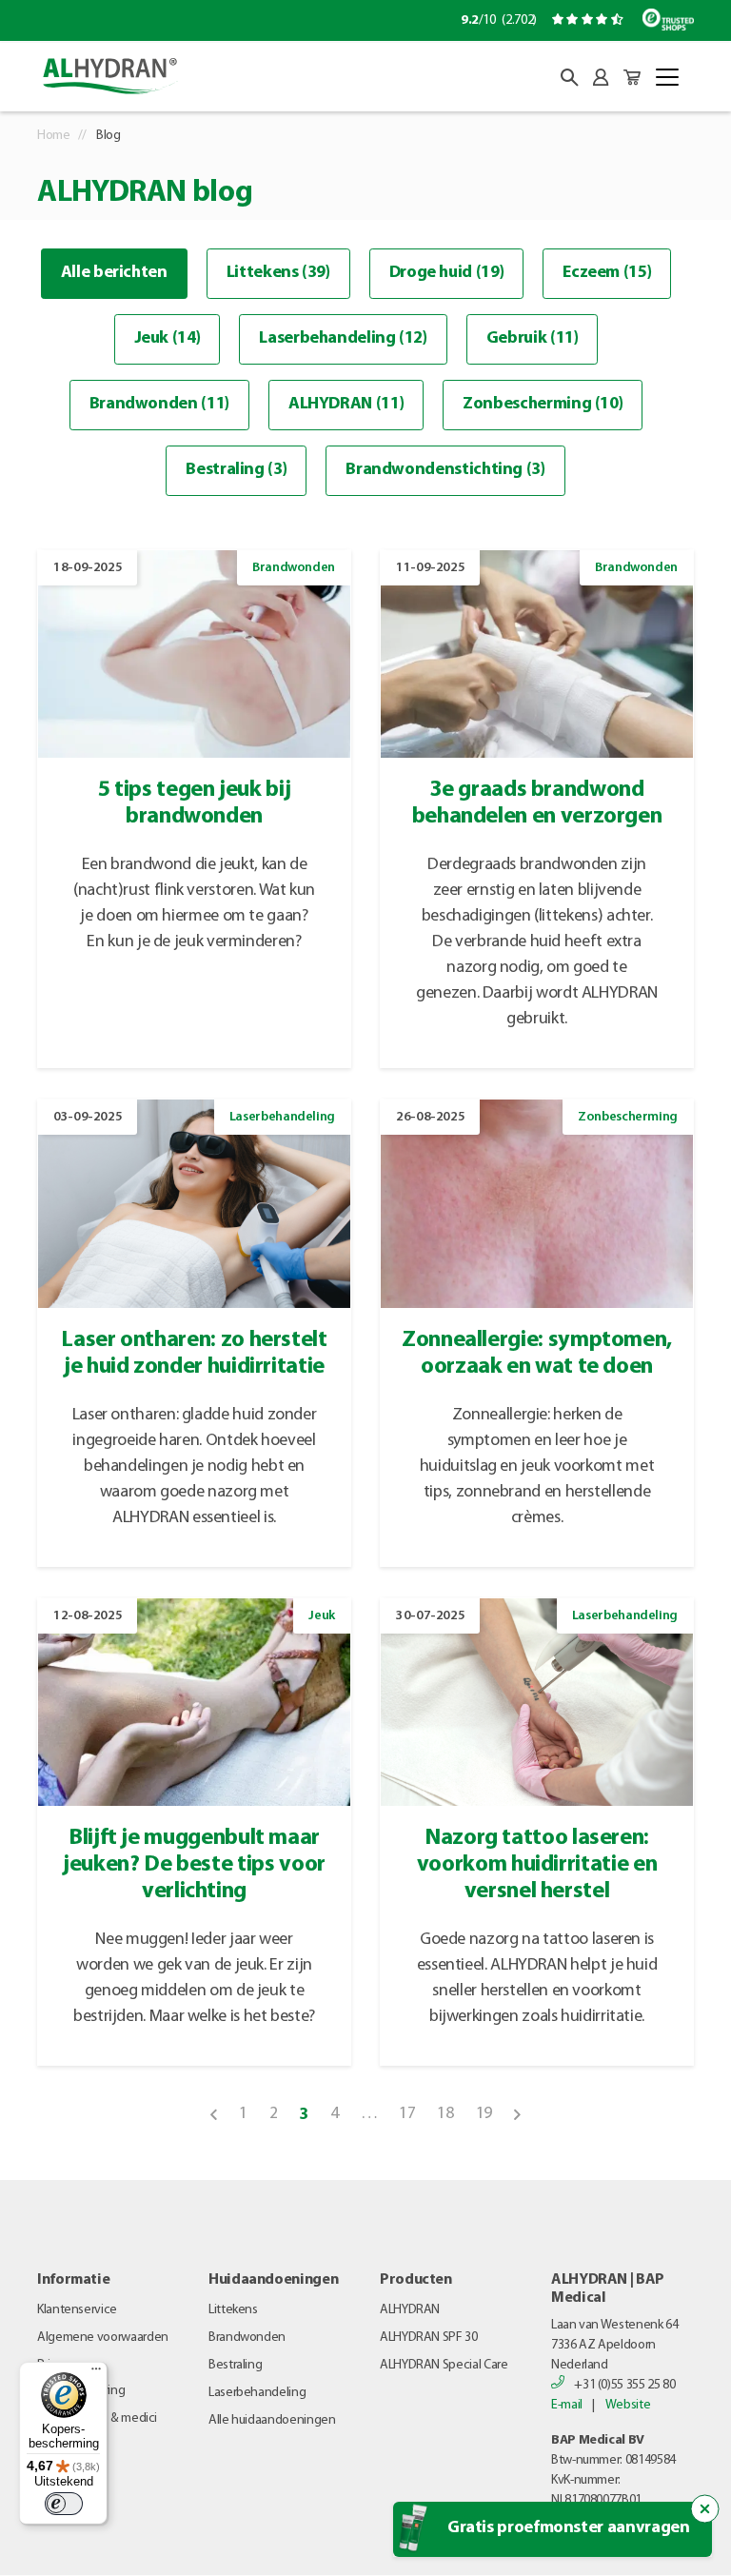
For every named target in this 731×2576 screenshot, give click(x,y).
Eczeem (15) (607, 273)
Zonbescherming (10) (543, 405)
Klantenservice (77, 2310)
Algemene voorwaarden (103, 2338)
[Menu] (96, 2373)
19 (484, 2114)
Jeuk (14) (168, 339)
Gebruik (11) (533, 339)
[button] (569, 77)
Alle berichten (114, 273)
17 (407, 2114)
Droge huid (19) (447, 273)
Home (54, 136)
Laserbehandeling (257, 2393)
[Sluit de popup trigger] (705, 2509)
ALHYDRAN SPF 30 (429, 2338)
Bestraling (235, 2365)
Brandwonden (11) (159, 405)
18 (445, 2114)
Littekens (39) (278, 273)
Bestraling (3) (236, 470)
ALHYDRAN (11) (346, 405)
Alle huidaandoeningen (272, 2420)
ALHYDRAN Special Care (444, 2365)
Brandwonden (247, 2338)
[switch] (64, 2504)
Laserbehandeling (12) (343, 339)
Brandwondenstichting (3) (445, 470)
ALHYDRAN (410, 2310)
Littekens (233, 2310)
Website (628, 2405)
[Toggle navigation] (667, 77)
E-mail (567, 2405)
